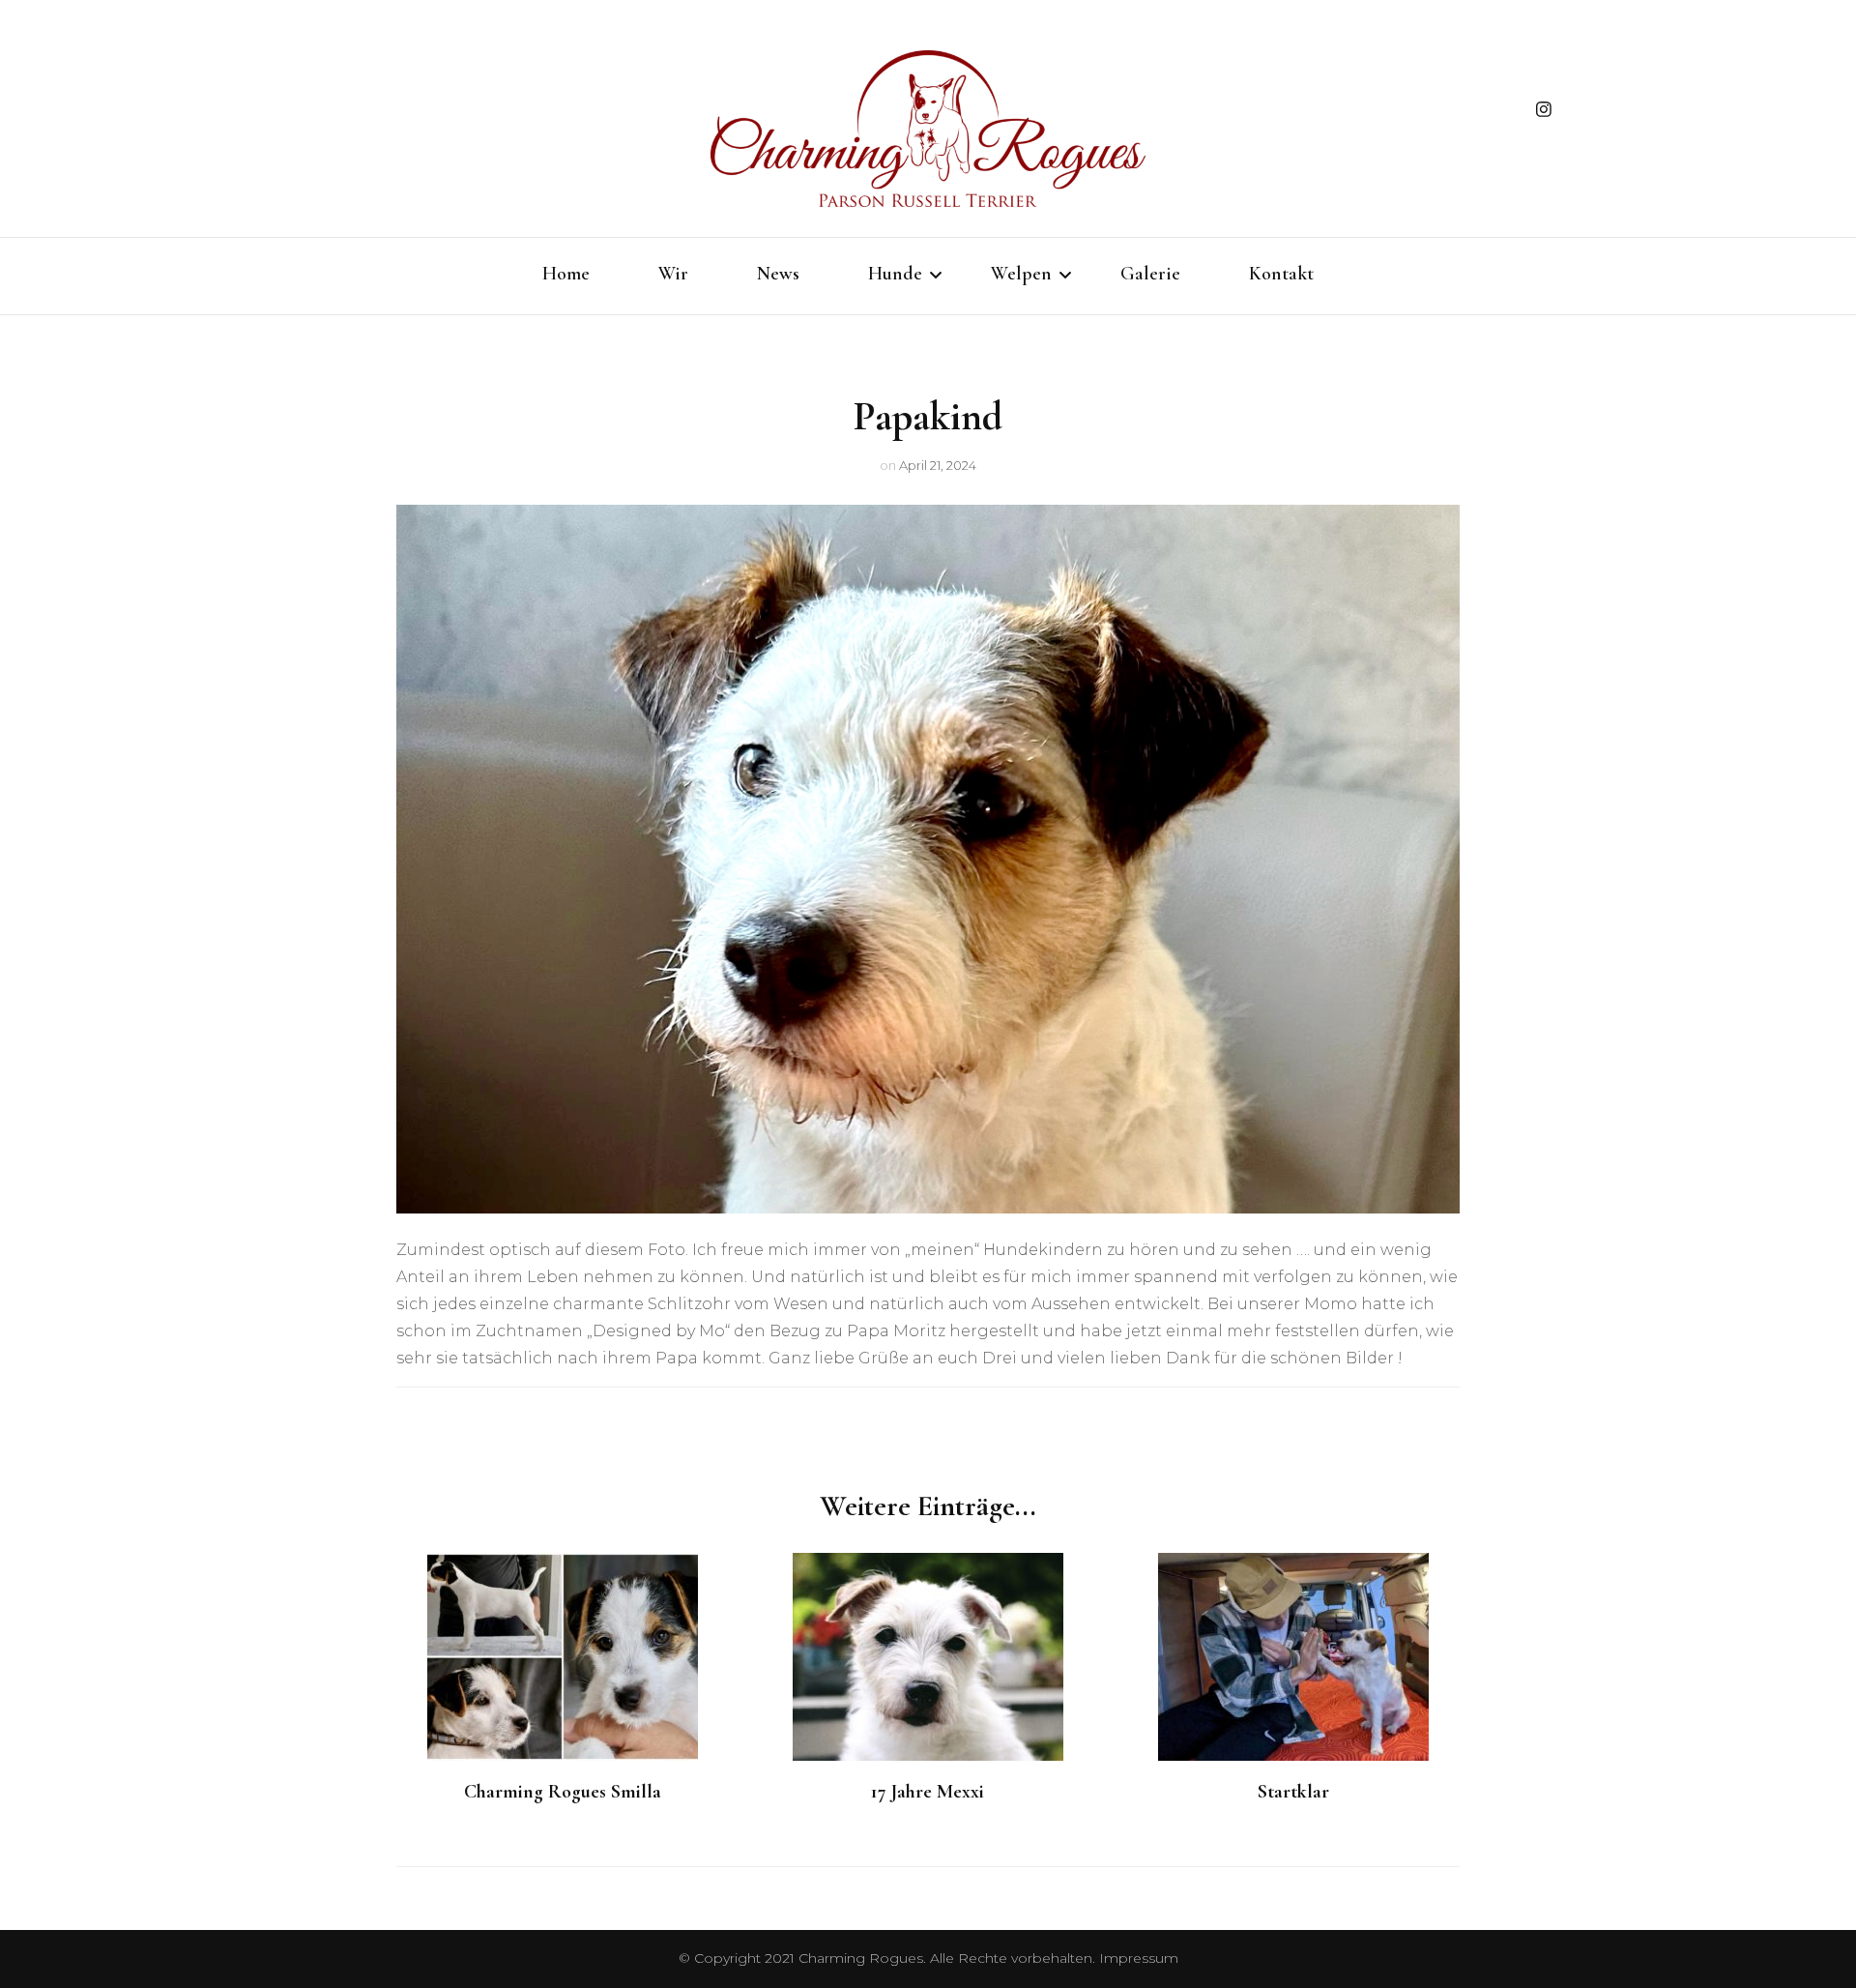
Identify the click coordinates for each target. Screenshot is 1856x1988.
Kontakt (1281, 274)
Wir (673, 274)
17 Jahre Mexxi (928, 1792)
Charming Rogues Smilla (563, 1792)
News (778, 274)
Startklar (1293, 1792)
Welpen (1021, 274)
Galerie (1150, 274)
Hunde (895, 274)
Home (566, 274)
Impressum (1139, 1958)
